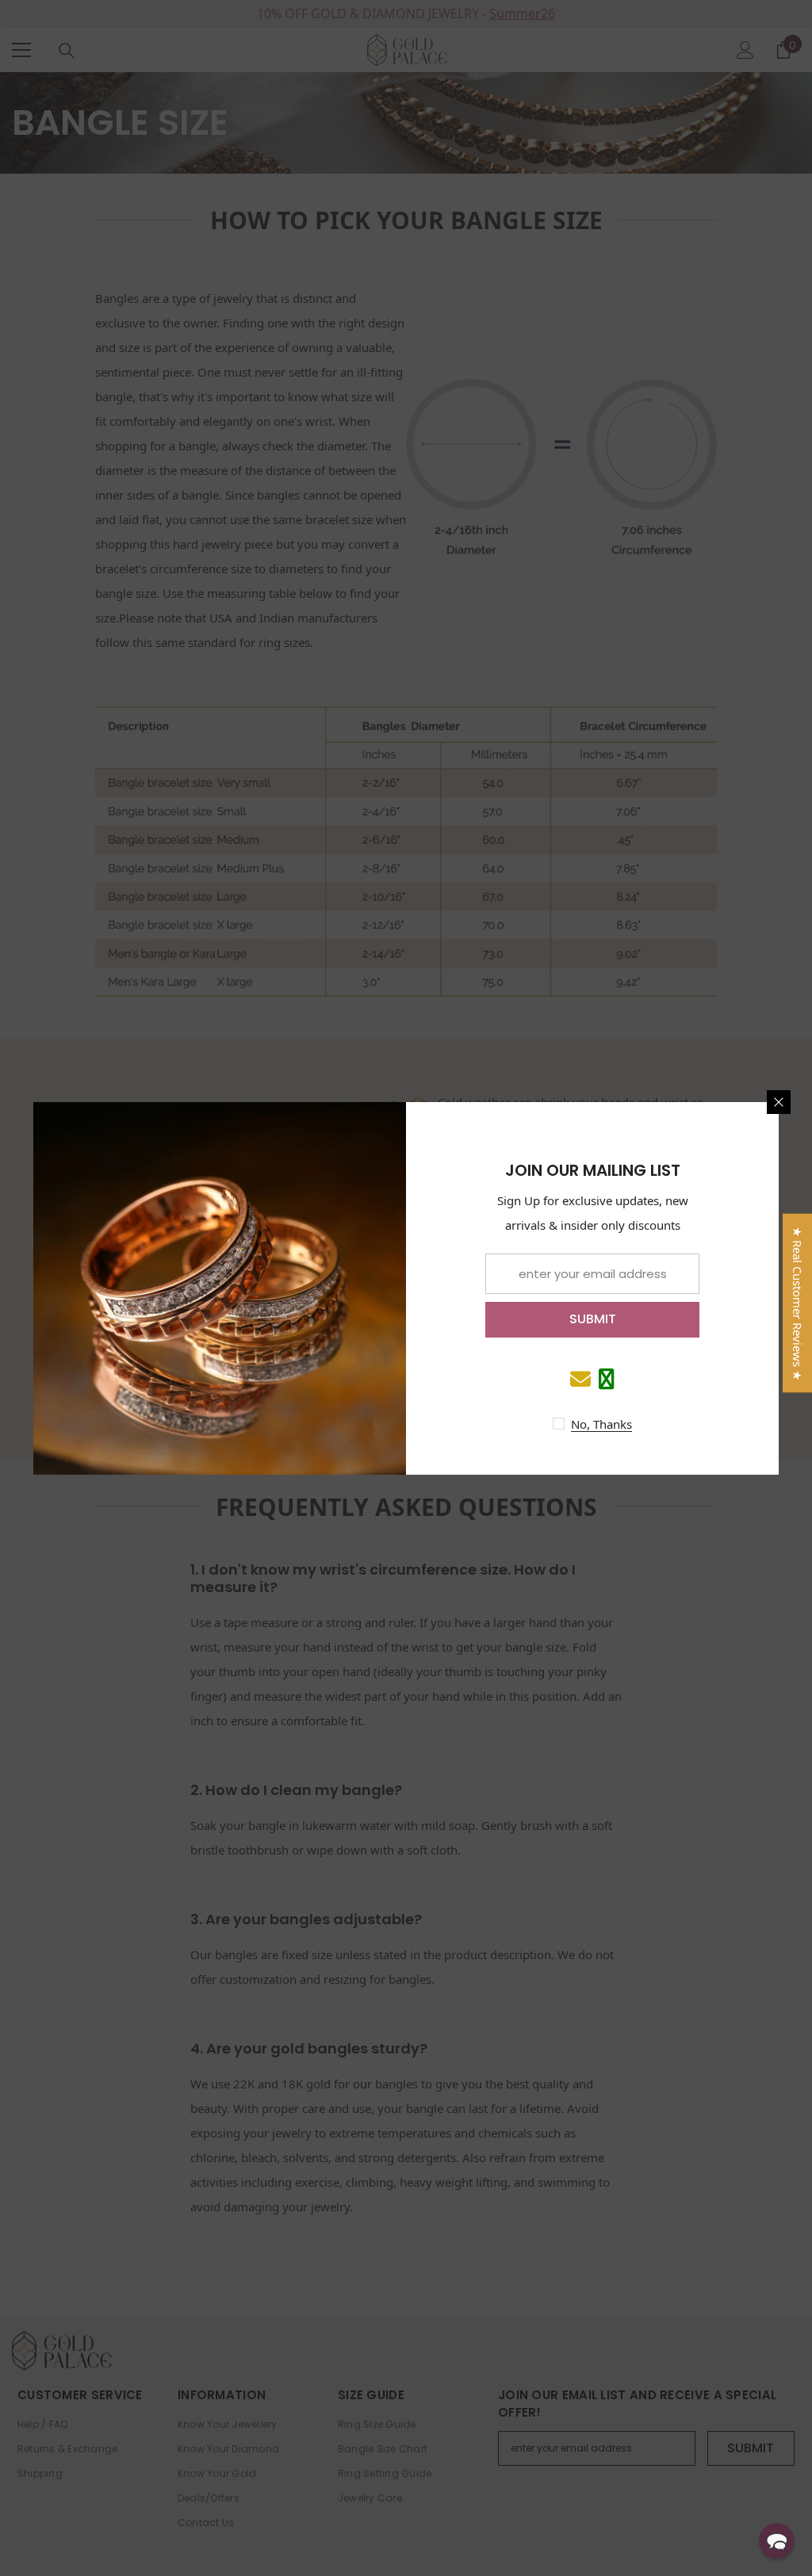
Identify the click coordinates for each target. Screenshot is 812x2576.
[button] (777, 2541)
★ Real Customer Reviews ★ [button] (798, 1303)
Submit (593, 1319)
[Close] (779, 1102)
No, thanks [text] (601, 1424)
